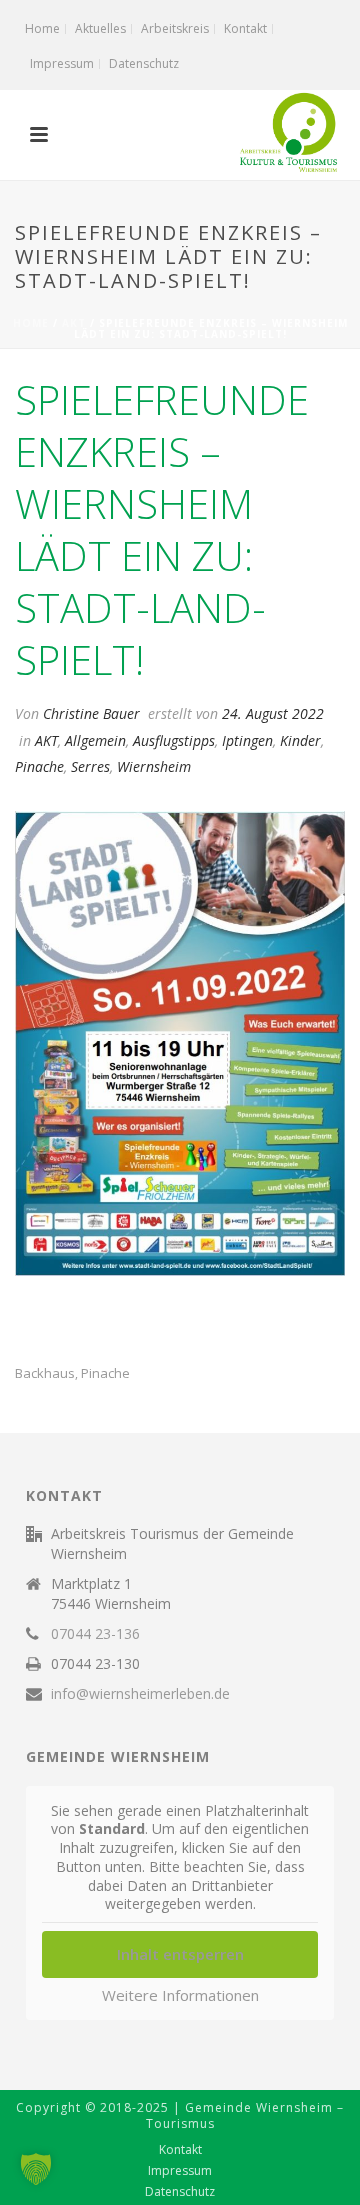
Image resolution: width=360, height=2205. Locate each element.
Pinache (39, 766)
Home (31, 323)
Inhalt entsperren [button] (180, 1954)
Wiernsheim (154, 766)
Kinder (300, 740)
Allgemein (95, 740)
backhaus (45, 1373)
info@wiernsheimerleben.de (140, 1694)
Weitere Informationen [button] (180, 1995)
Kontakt (180, 2150)
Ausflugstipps (174, 740)
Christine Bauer (91, 713)
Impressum (180, 2171)
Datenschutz (180, 2192)
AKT (74, 323)
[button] (36, 2169)
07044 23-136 (95, 1634)
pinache (105, 1373)
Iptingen (247, 740)
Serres (90, 766)
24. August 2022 (273, 713)
